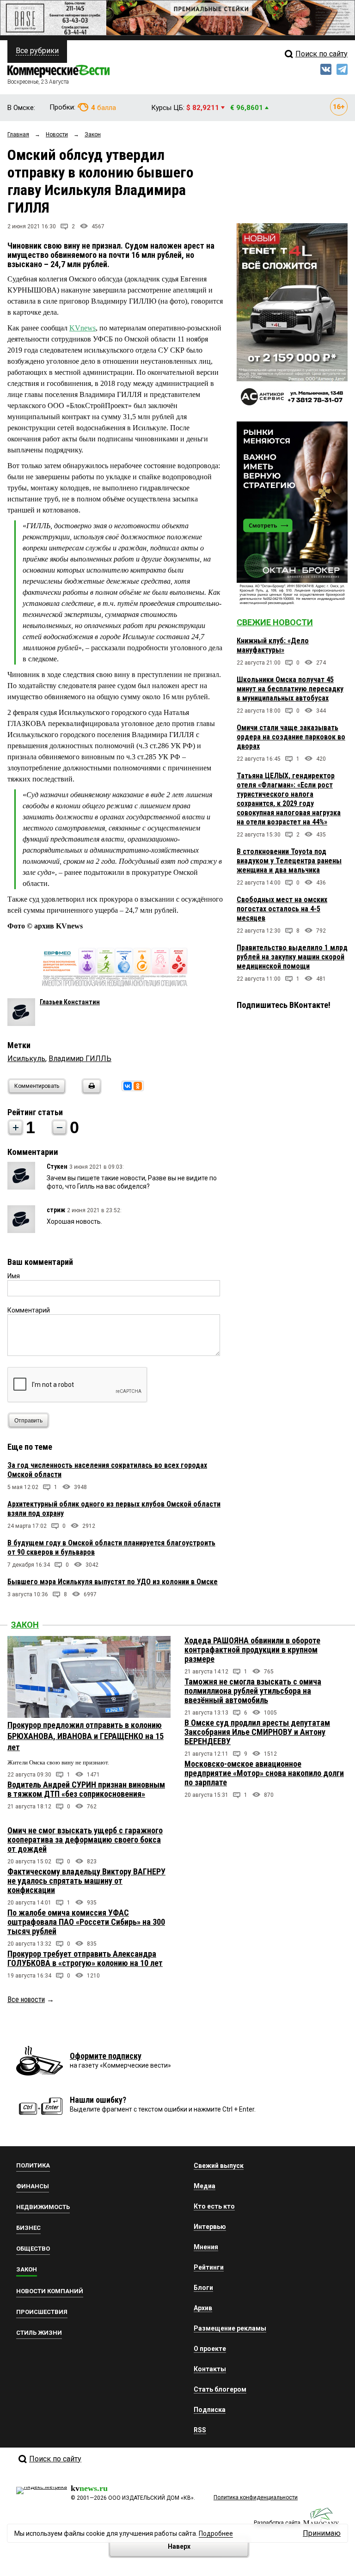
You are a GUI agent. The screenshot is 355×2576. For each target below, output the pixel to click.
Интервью (210, 2227)
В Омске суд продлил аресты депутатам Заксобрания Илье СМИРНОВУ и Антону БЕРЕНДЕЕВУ (257, 1732)
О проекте (210, 2349)
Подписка (210, 2410)
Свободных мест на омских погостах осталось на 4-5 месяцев (282, 909)
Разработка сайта (277, 2523)
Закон (25, 1625)
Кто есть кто (214, 2206)
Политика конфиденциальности (256, 2497)
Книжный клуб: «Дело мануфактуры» (273, 645)
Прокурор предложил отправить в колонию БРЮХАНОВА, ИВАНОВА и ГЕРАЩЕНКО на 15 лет (86, 1736)
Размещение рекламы (230, 2328)
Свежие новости (275, 622)
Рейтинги (209, 2267)
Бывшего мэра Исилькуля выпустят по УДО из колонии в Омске (113, 1582)
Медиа (205, 2186)
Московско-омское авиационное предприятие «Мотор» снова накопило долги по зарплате (264, 1773)
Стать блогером (220, 2389)
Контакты (210, 2369)
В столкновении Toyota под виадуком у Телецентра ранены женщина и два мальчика (289, 861)
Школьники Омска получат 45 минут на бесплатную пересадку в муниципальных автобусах (290, 689)
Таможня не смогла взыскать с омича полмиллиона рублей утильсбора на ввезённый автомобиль (253, 1691)
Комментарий (29, 1310)
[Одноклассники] (138, 1086)
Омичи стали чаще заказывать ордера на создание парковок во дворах (291, 737)
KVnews (83, 328)
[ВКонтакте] (128, 1086)
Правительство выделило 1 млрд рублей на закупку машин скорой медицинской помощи (292, 957)
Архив (203, 2308)
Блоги (203, 2288)
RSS (200, 2430)
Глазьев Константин (70, 1002)
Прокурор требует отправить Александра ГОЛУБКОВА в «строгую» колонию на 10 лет (85, 1958)
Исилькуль (26, 1059)
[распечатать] (90, 1092)
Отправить (28, 1421)
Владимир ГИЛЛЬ (80, 1059)
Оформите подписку (106, 2056)
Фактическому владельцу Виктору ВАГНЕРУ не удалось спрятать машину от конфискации (86, 1881)
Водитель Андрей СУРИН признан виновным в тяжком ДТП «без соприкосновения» (86, 1789)
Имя (14, 1276)
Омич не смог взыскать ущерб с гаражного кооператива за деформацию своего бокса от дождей (85, 1840)
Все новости (26, 1999)
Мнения (206, 2247)
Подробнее (216, 2533)
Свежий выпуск (219, 2166)
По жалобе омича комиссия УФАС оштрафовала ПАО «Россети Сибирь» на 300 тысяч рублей (86, 1922)
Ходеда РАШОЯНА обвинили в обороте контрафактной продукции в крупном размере (252, 1650)
